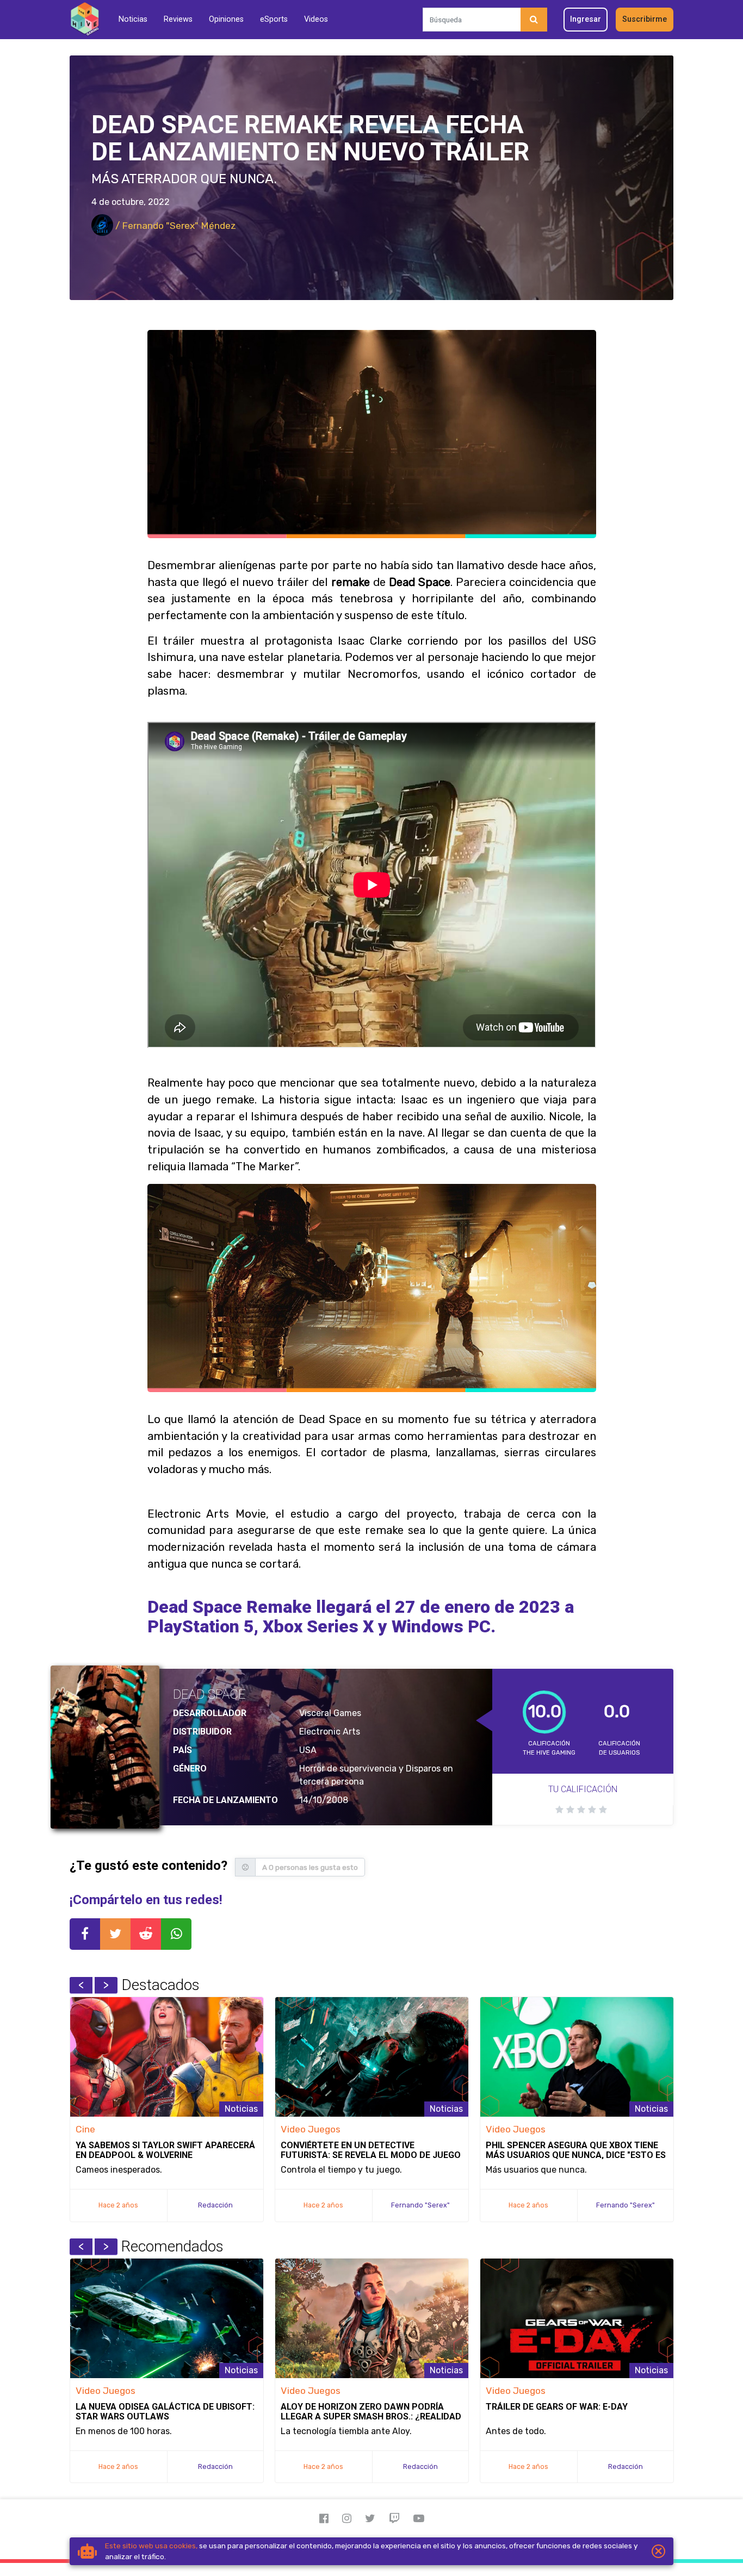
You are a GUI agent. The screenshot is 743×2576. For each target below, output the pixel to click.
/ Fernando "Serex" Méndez (175, 226)
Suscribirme (645, 19)
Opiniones (226, 19)
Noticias (133, 19)
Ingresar (586, 19)
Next (106, 1985)
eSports (274, 19)
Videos (316, 19)
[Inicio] (85, 19)
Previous (81, 1985)
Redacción (215, 2205)
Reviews (178, 19)
